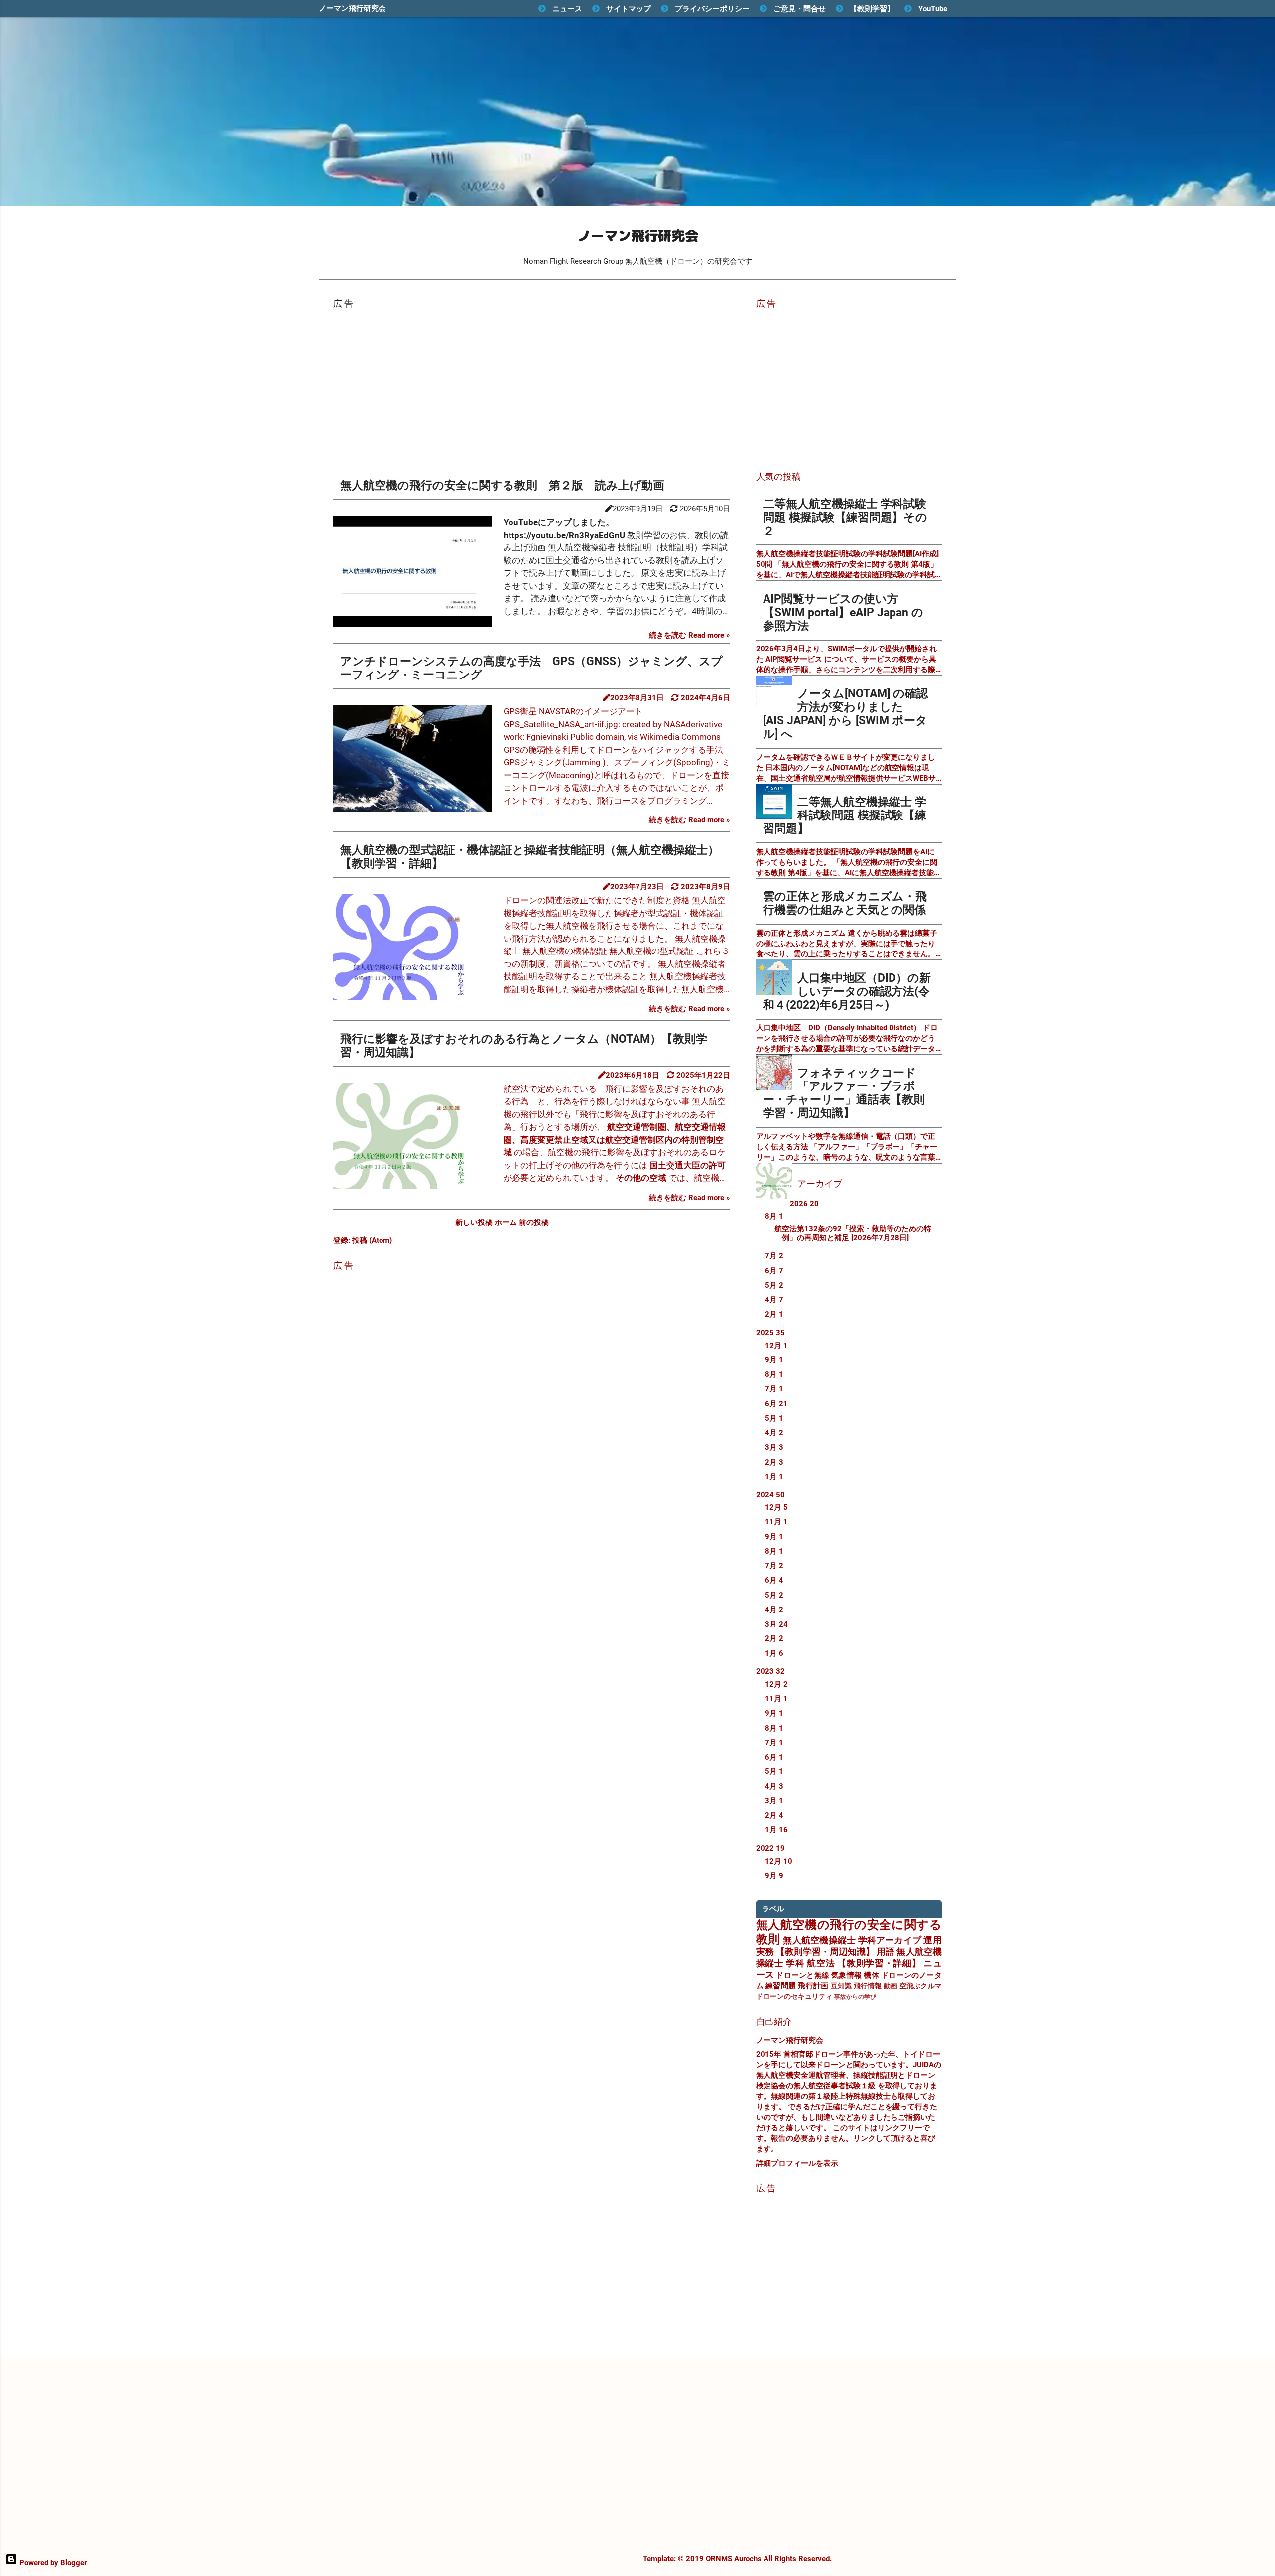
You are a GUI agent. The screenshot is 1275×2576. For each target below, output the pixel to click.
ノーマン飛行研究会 (352, 8)
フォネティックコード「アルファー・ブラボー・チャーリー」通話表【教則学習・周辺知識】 (844, 1093)
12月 (776, 1346)
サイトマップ (629, 9)
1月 (774, 1477)
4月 (774, 1300)
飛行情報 (868, 1986)
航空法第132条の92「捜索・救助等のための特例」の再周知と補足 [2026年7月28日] (853, 1233)
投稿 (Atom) (372, 1240)
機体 (871, 1975)
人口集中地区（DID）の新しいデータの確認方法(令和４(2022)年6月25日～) (847, 991)
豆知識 (841, 1986)
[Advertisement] (532, 387)
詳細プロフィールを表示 (797, 2163)
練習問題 (781, 1986)
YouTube (933, 9)
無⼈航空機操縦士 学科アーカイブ (852, 1940)
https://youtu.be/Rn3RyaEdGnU (564, 535)
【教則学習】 (872, 9)
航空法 (821, 1963)
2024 (770, 1495)
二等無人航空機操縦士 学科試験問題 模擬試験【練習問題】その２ (845, 517)
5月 (774, 1285)
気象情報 (846, 1975)
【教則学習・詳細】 (879, 1963)
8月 (774, 1216)
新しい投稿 (475, 1222)
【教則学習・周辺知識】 (825, 1952)
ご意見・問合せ (800, 9)
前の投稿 (534, 1222)
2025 (770, 1333)
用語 (886, 1952)
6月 (774, 1271)
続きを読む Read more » (690, 635)
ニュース (567, 9)
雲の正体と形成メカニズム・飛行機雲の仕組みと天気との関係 (845, 903)
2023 (770, 1671)
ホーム (507, 1222)
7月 (774, 1256)
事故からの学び (855, 1997)
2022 (770, 1848)
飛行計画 (813, 1986)
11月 (776, 1522)
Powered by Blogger (52, 2563)
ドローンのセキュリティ (794, 1996)
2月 (774, 1314)
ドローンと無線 (803, 1975)
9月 (774, 1360)
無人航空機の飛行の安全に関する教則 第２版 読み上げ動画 (502, 485)
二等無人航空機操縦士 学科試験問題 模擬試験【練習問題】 (845, 815)
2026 (804, 1204)
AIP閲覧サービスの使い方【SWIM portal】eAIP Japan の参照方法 (843, 612)
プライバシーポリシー (712, 9)
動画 (891, 1986)
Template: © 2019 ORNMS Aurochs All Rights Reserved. (737, 2559)
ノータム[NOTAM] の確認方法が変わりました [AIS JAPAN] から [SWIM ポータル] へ (845, 714)
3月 (774, 1447)
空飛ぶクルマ (921, 1986)
